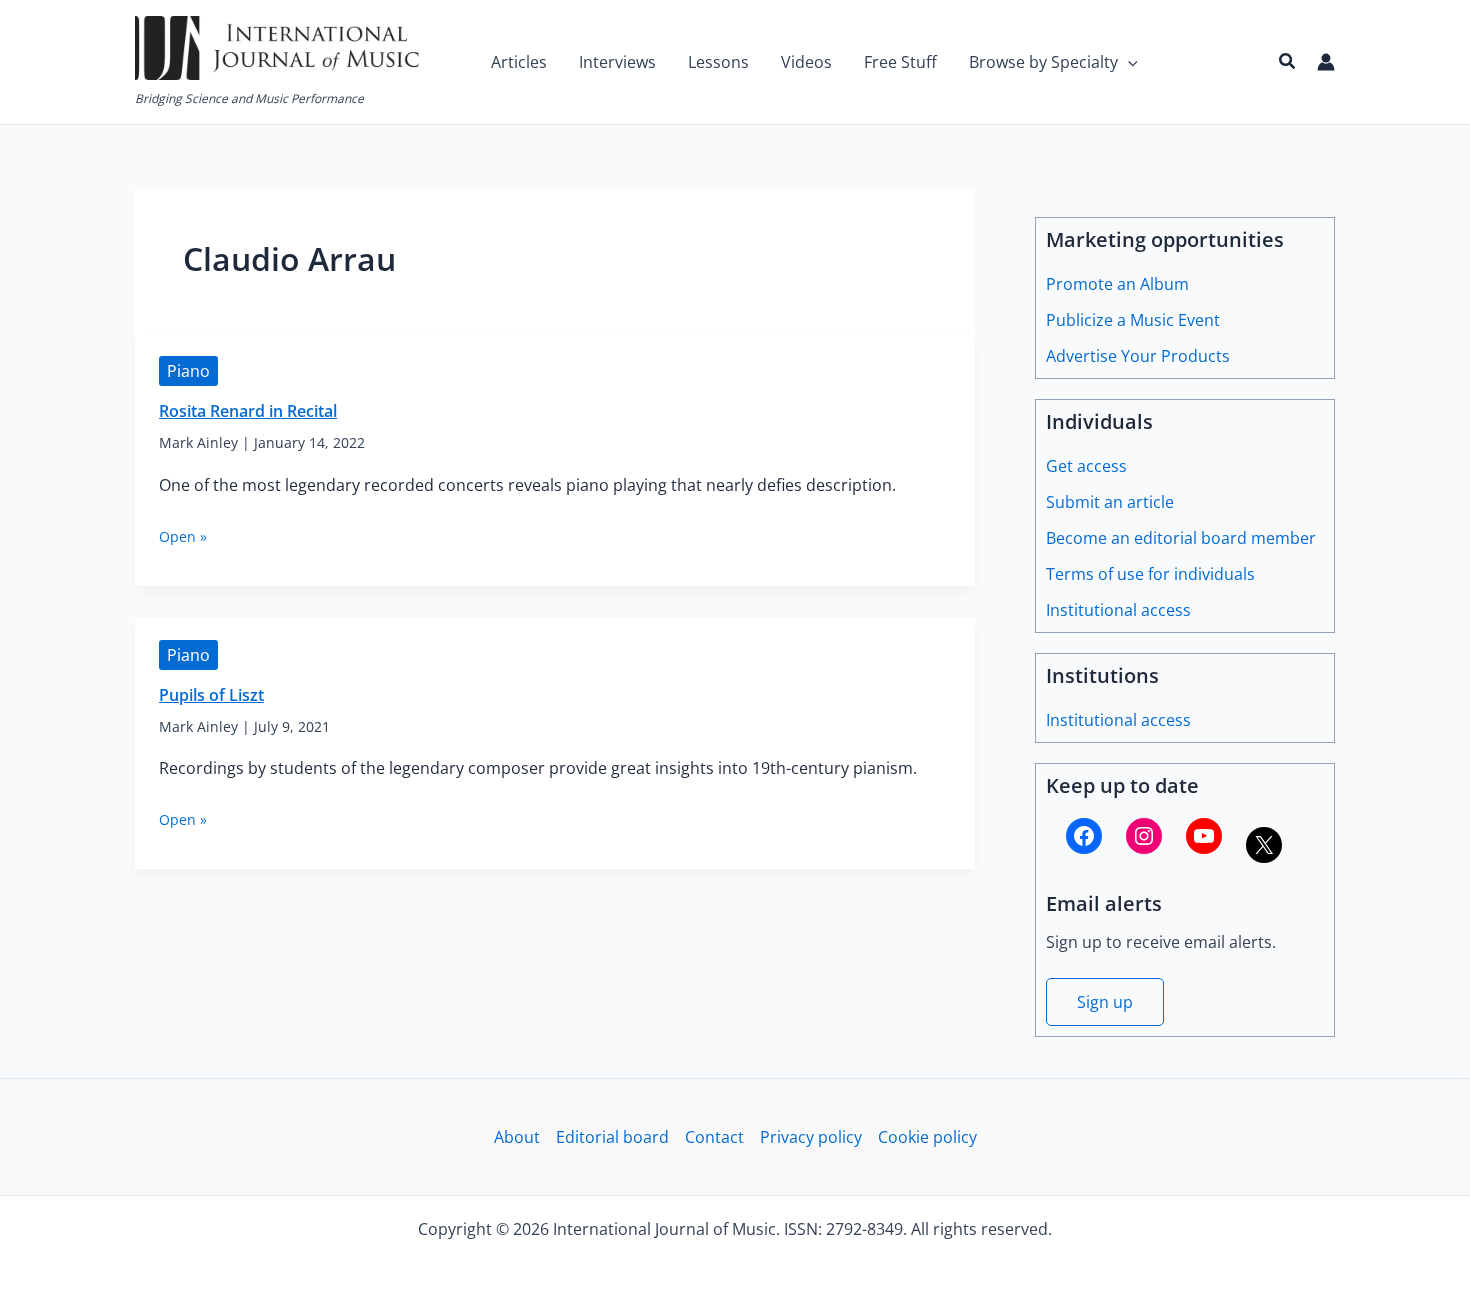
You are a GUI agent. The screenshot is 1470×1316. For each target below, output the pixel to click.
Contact (714, 1137)
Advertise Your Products (1138, 356)
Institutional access (1118, 610)
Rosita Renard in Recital (248, 411)
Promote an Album (1117, 284)
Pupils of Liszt (211, 695)
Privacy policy (811, 1137)
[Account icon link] (1326, 62)
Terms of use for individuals (1150, 574)
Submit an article (1110, 502)
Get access (1086, 466)
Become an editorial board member (1181, 538)
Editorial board (612, 1137)
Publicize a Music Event (1133, 320)
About (517, 1137)
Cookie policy (927, 1137)
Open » (183, 536)
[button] (1128, 62)
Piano (188, 371)
